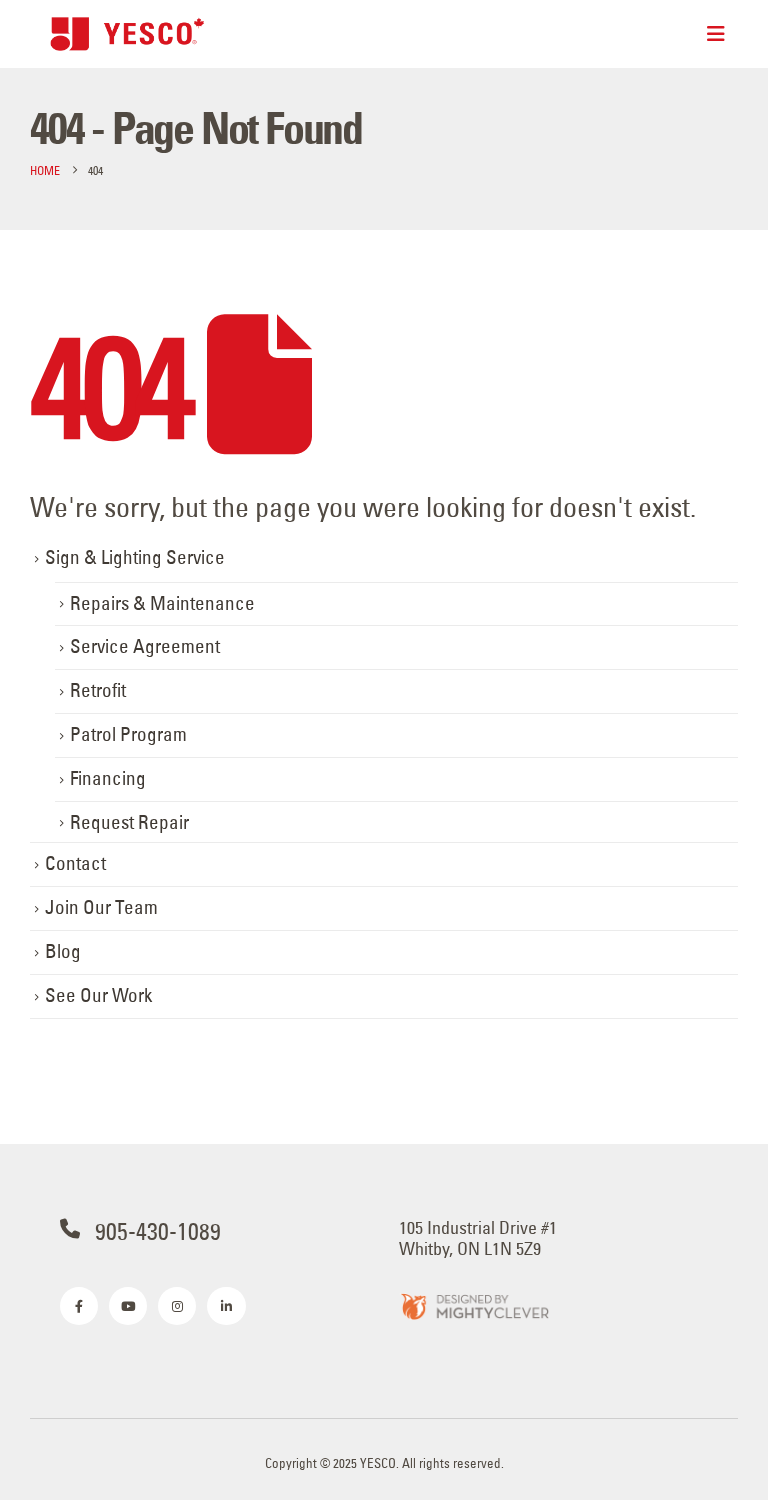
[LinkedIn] (226, 1306)
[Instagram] (177, 1306)
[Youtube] (128, 1306)
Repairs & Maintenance (162, 603)
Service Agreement (145, 646)
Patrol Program (128, 734)
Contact (75, 863)
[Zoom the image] (474, 1305)
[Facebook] (79, 1306)
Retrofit (98, 690)
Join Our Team (101, 907)
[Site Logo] (127, 34)
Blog (63, 951)
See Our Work (98, 995)
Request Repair (129, 822)
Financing (108, 778)
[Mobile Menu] (716, 34)
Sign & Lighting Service (135, 557)
